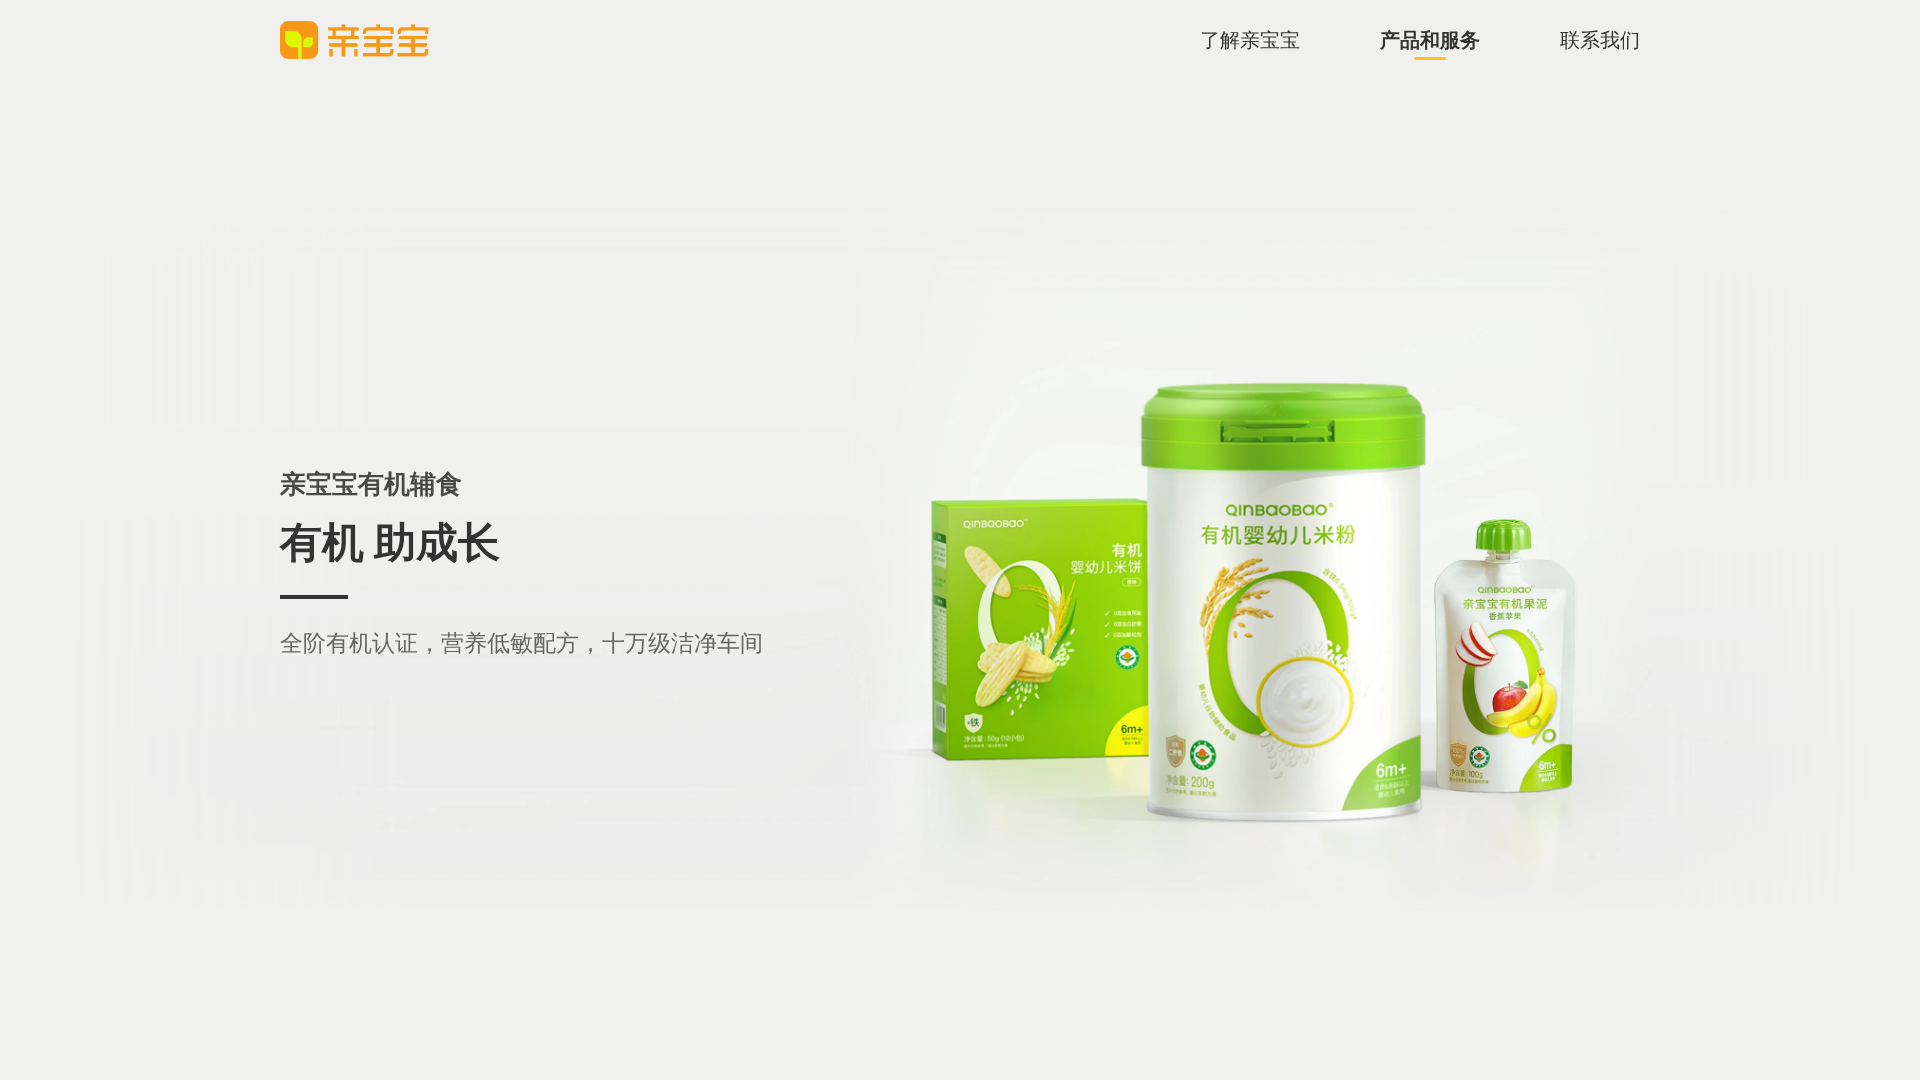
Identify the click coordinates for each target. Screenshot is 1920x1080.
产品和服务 (1430, 40)
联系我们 (1600, 40)
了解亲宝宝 (1250, 40)
